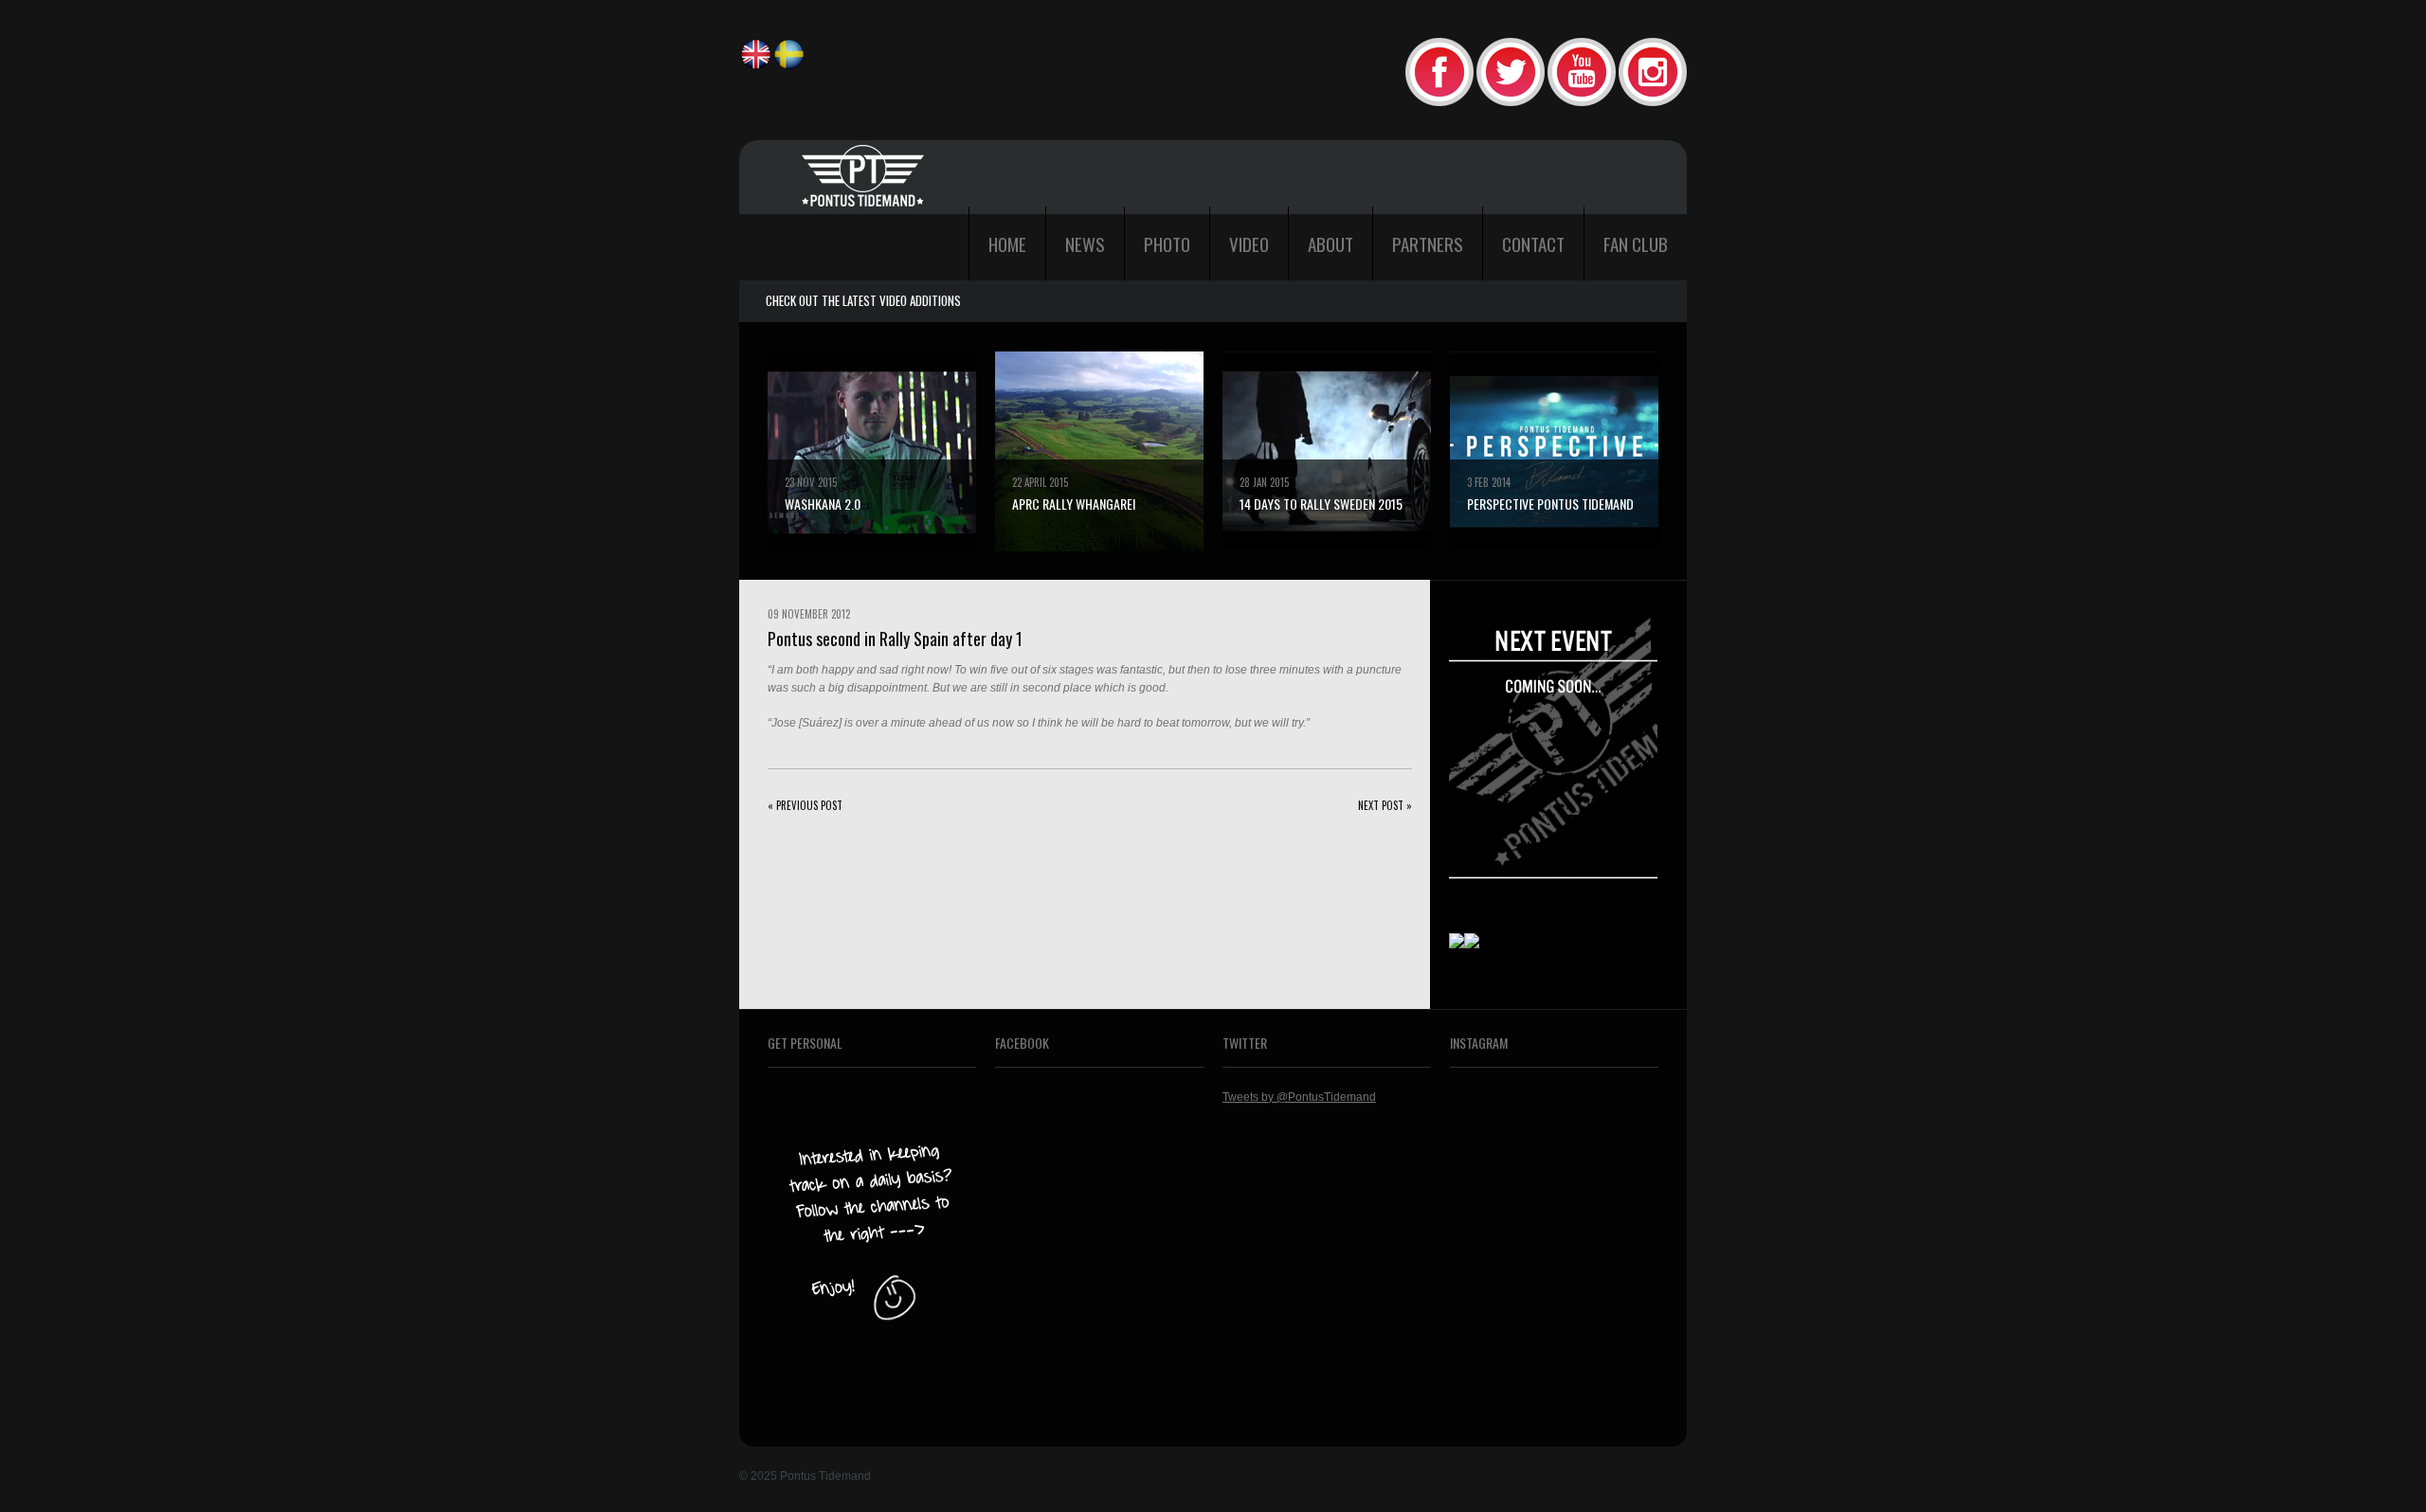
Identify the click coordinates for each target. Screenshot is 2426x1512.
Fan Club (1636, 243)
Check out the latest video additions (863, 300)
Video (1249, 243)
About (1331, 243)
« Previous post (805, 806)
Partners (1428, 243)
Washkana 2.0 (823, 504)
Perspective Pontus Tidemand (1550, 504)
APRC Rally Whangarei (1074, 504)
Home (1007, 243)
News (1085, 243)
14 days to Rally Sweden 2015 (1321, 504)
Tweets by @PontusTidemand (1299, 1097)
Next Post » (1385, 806)
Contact (1533, 243)
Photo (1167, 243)
